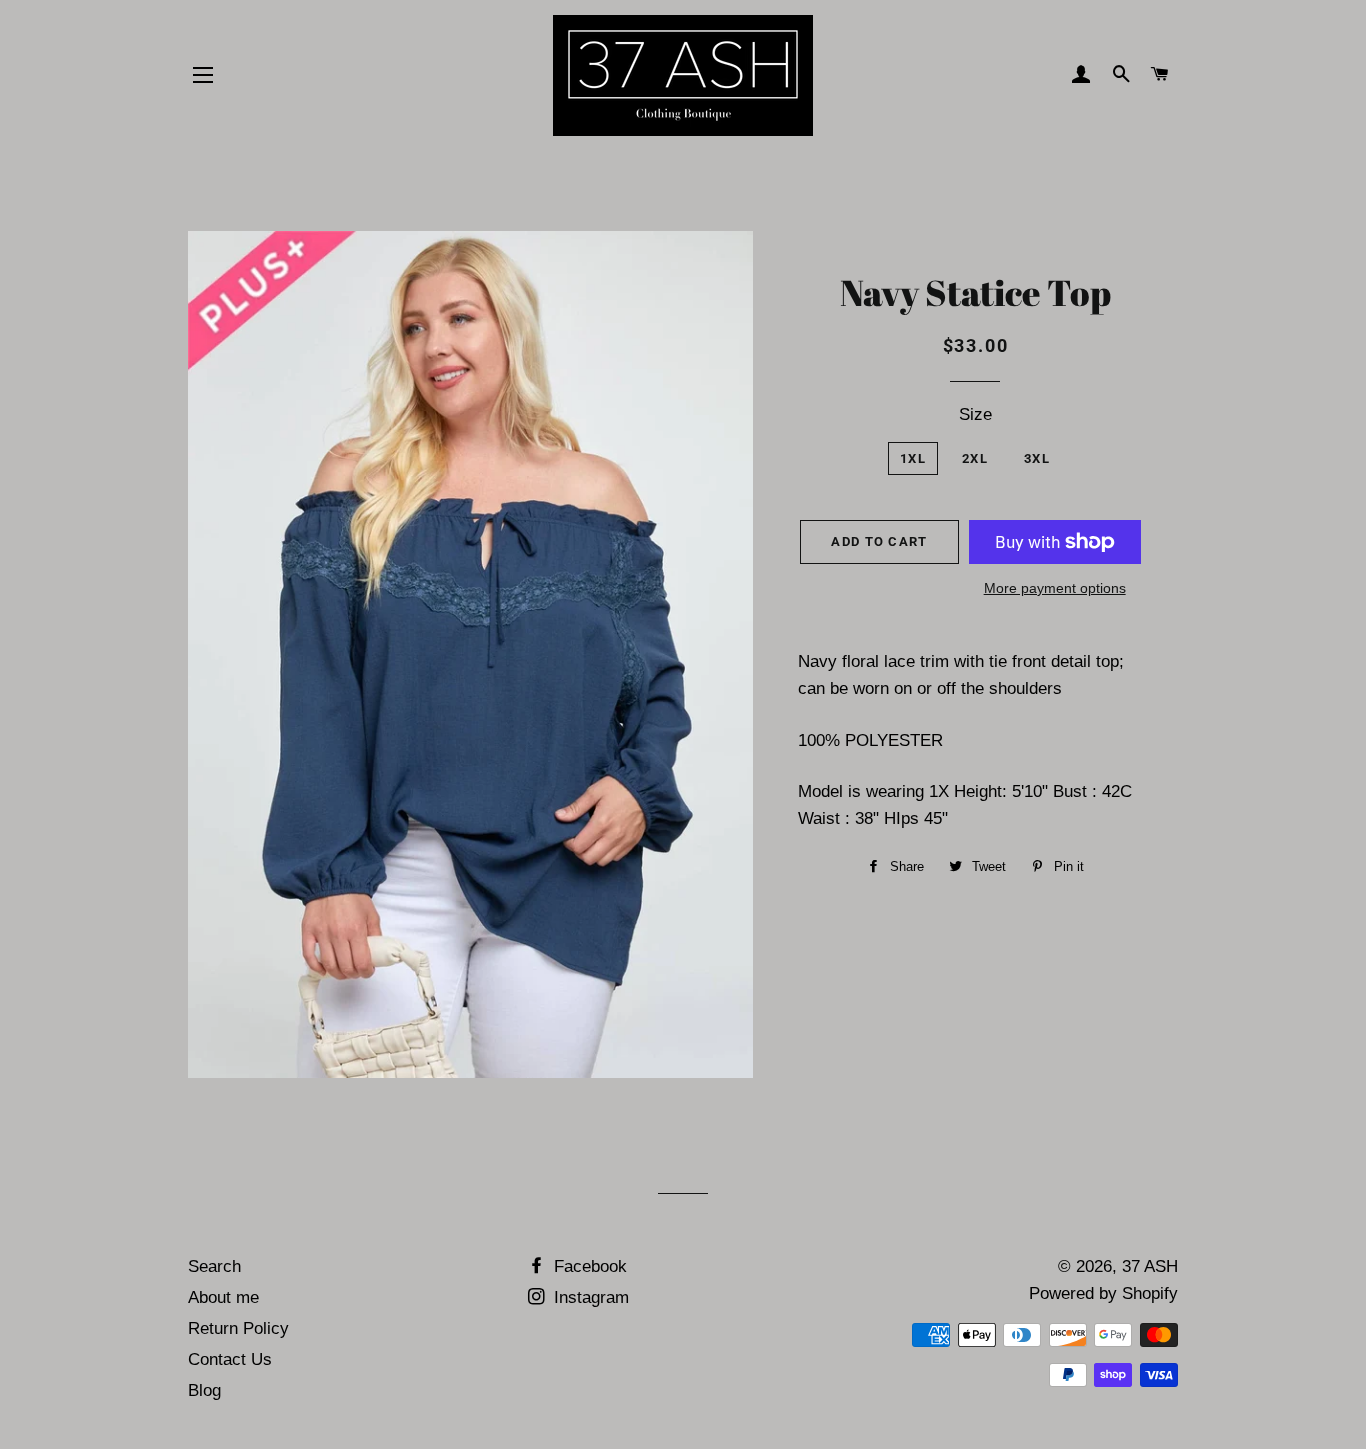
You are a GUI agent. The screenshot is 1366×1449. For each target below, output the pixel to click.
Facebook (588, 1266)
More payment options (1055, 588)
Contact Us (230, 1359)
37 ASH (1150, 1266)
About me (223, 1297)
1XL (913, 458)
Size (975, 414)
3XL (1037, 458)
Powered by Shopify (1103, 1293)
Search (214, 1266)
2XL (975, 458)
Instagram (589, 1297)
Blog (204, 1390)
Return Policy (238, 1328)
